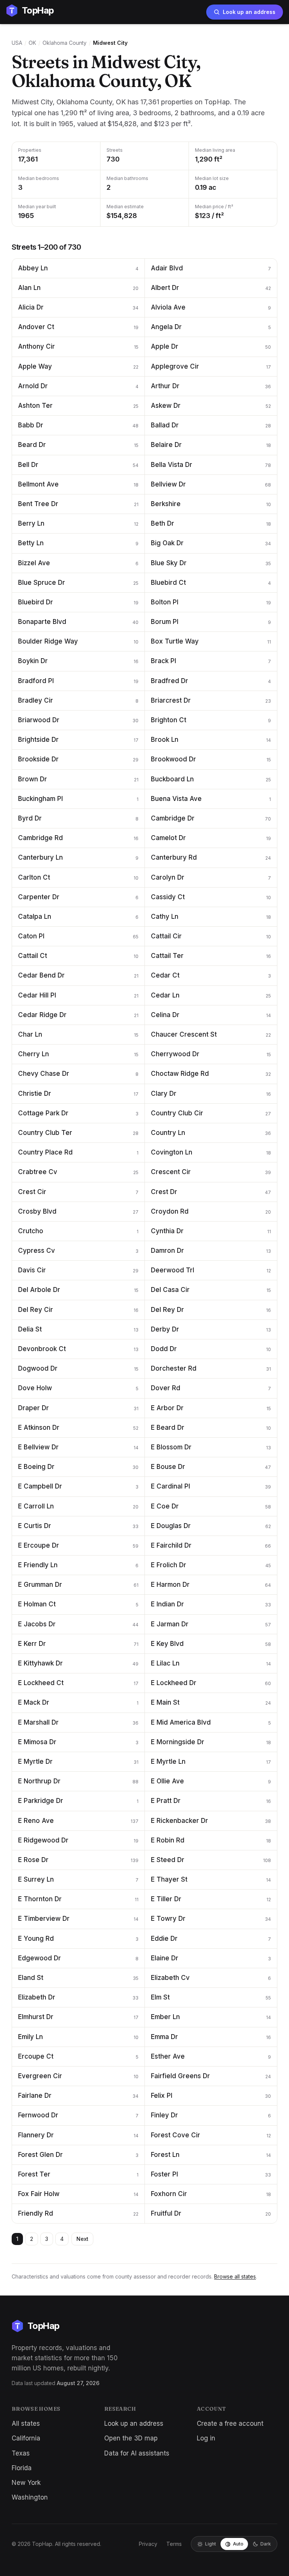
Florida (22, 2468)
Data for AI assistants (137, 2453)
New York (26, 2483)
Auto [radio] (238, 2544)
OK (32, 43)
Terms (174, 2544)
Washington (30, 2497)
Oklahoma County (65, 43)
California (26, 2438)
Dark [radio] (266, 2544)
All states (26, 2423)
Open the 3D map (131, 2438)
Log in (206, 2438)
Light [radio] (211, 2544)
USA (17, 43)
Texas (21, 2453)
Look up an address (249, 12)
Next (82, 2239)
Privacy (148, 2544)
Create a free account (230, 2423)
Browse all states (235, 2276)
